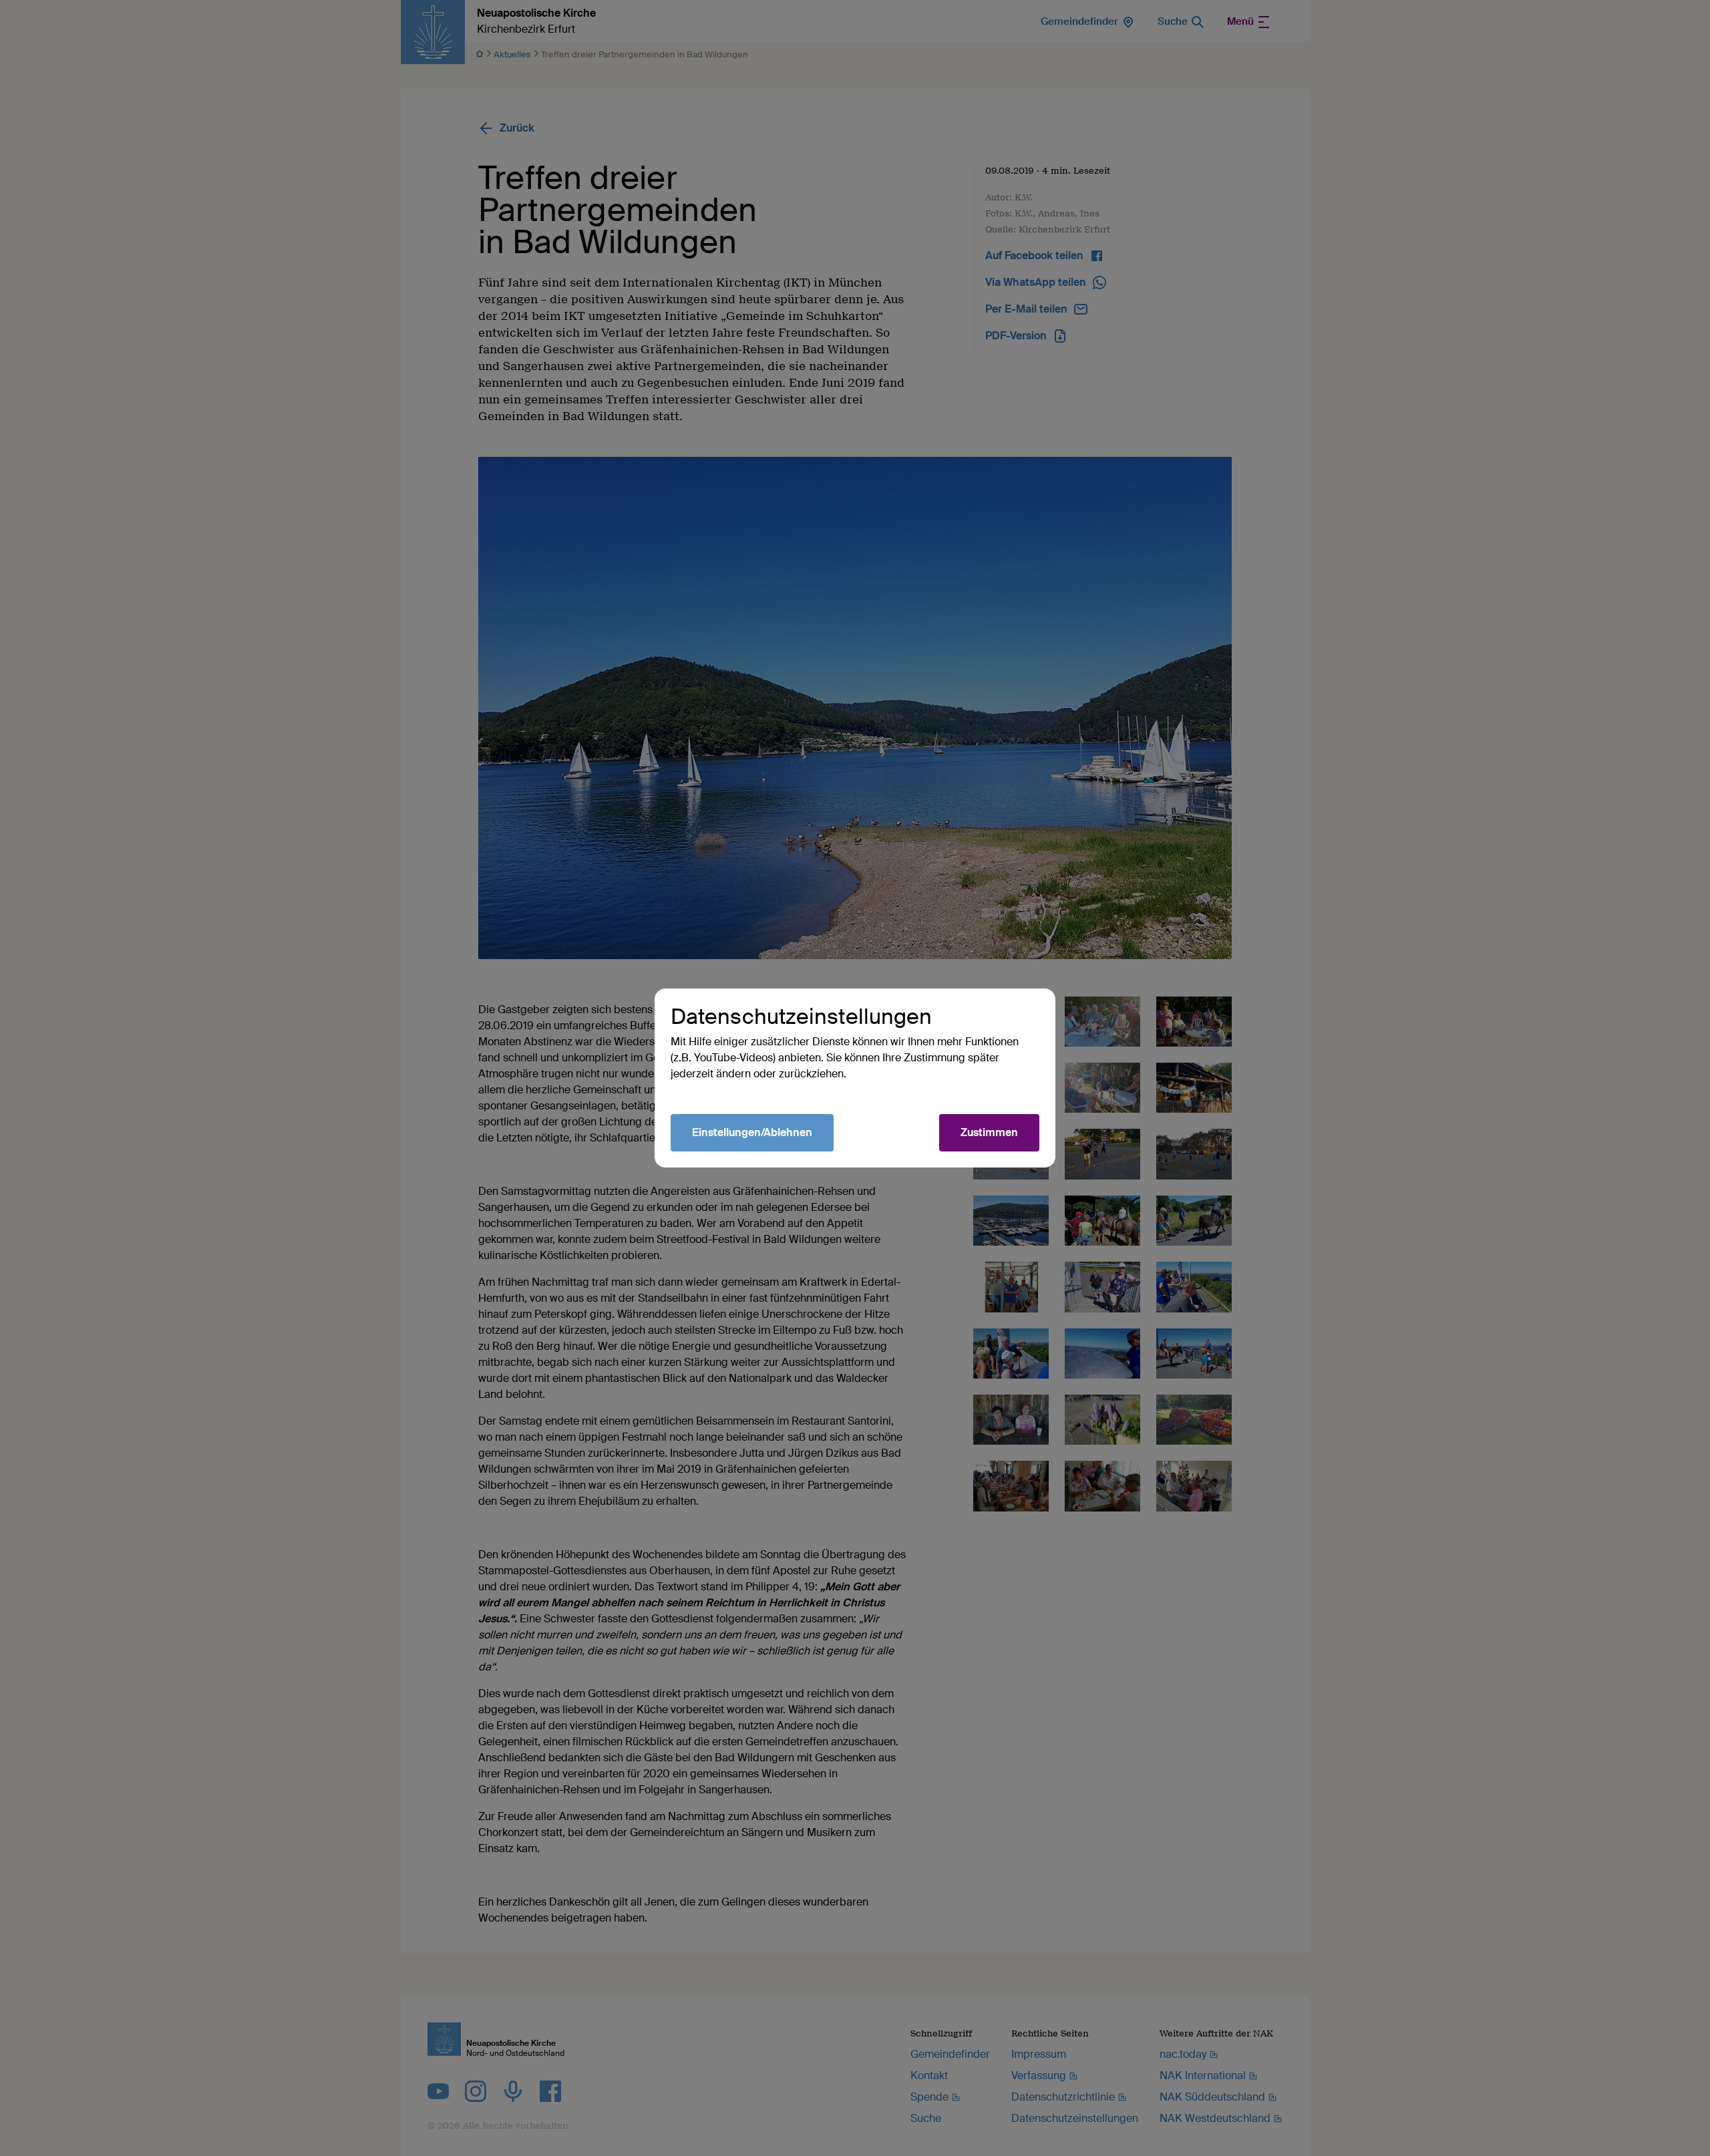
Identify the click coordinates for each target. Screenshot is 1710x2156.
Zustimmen (989, 1132)
